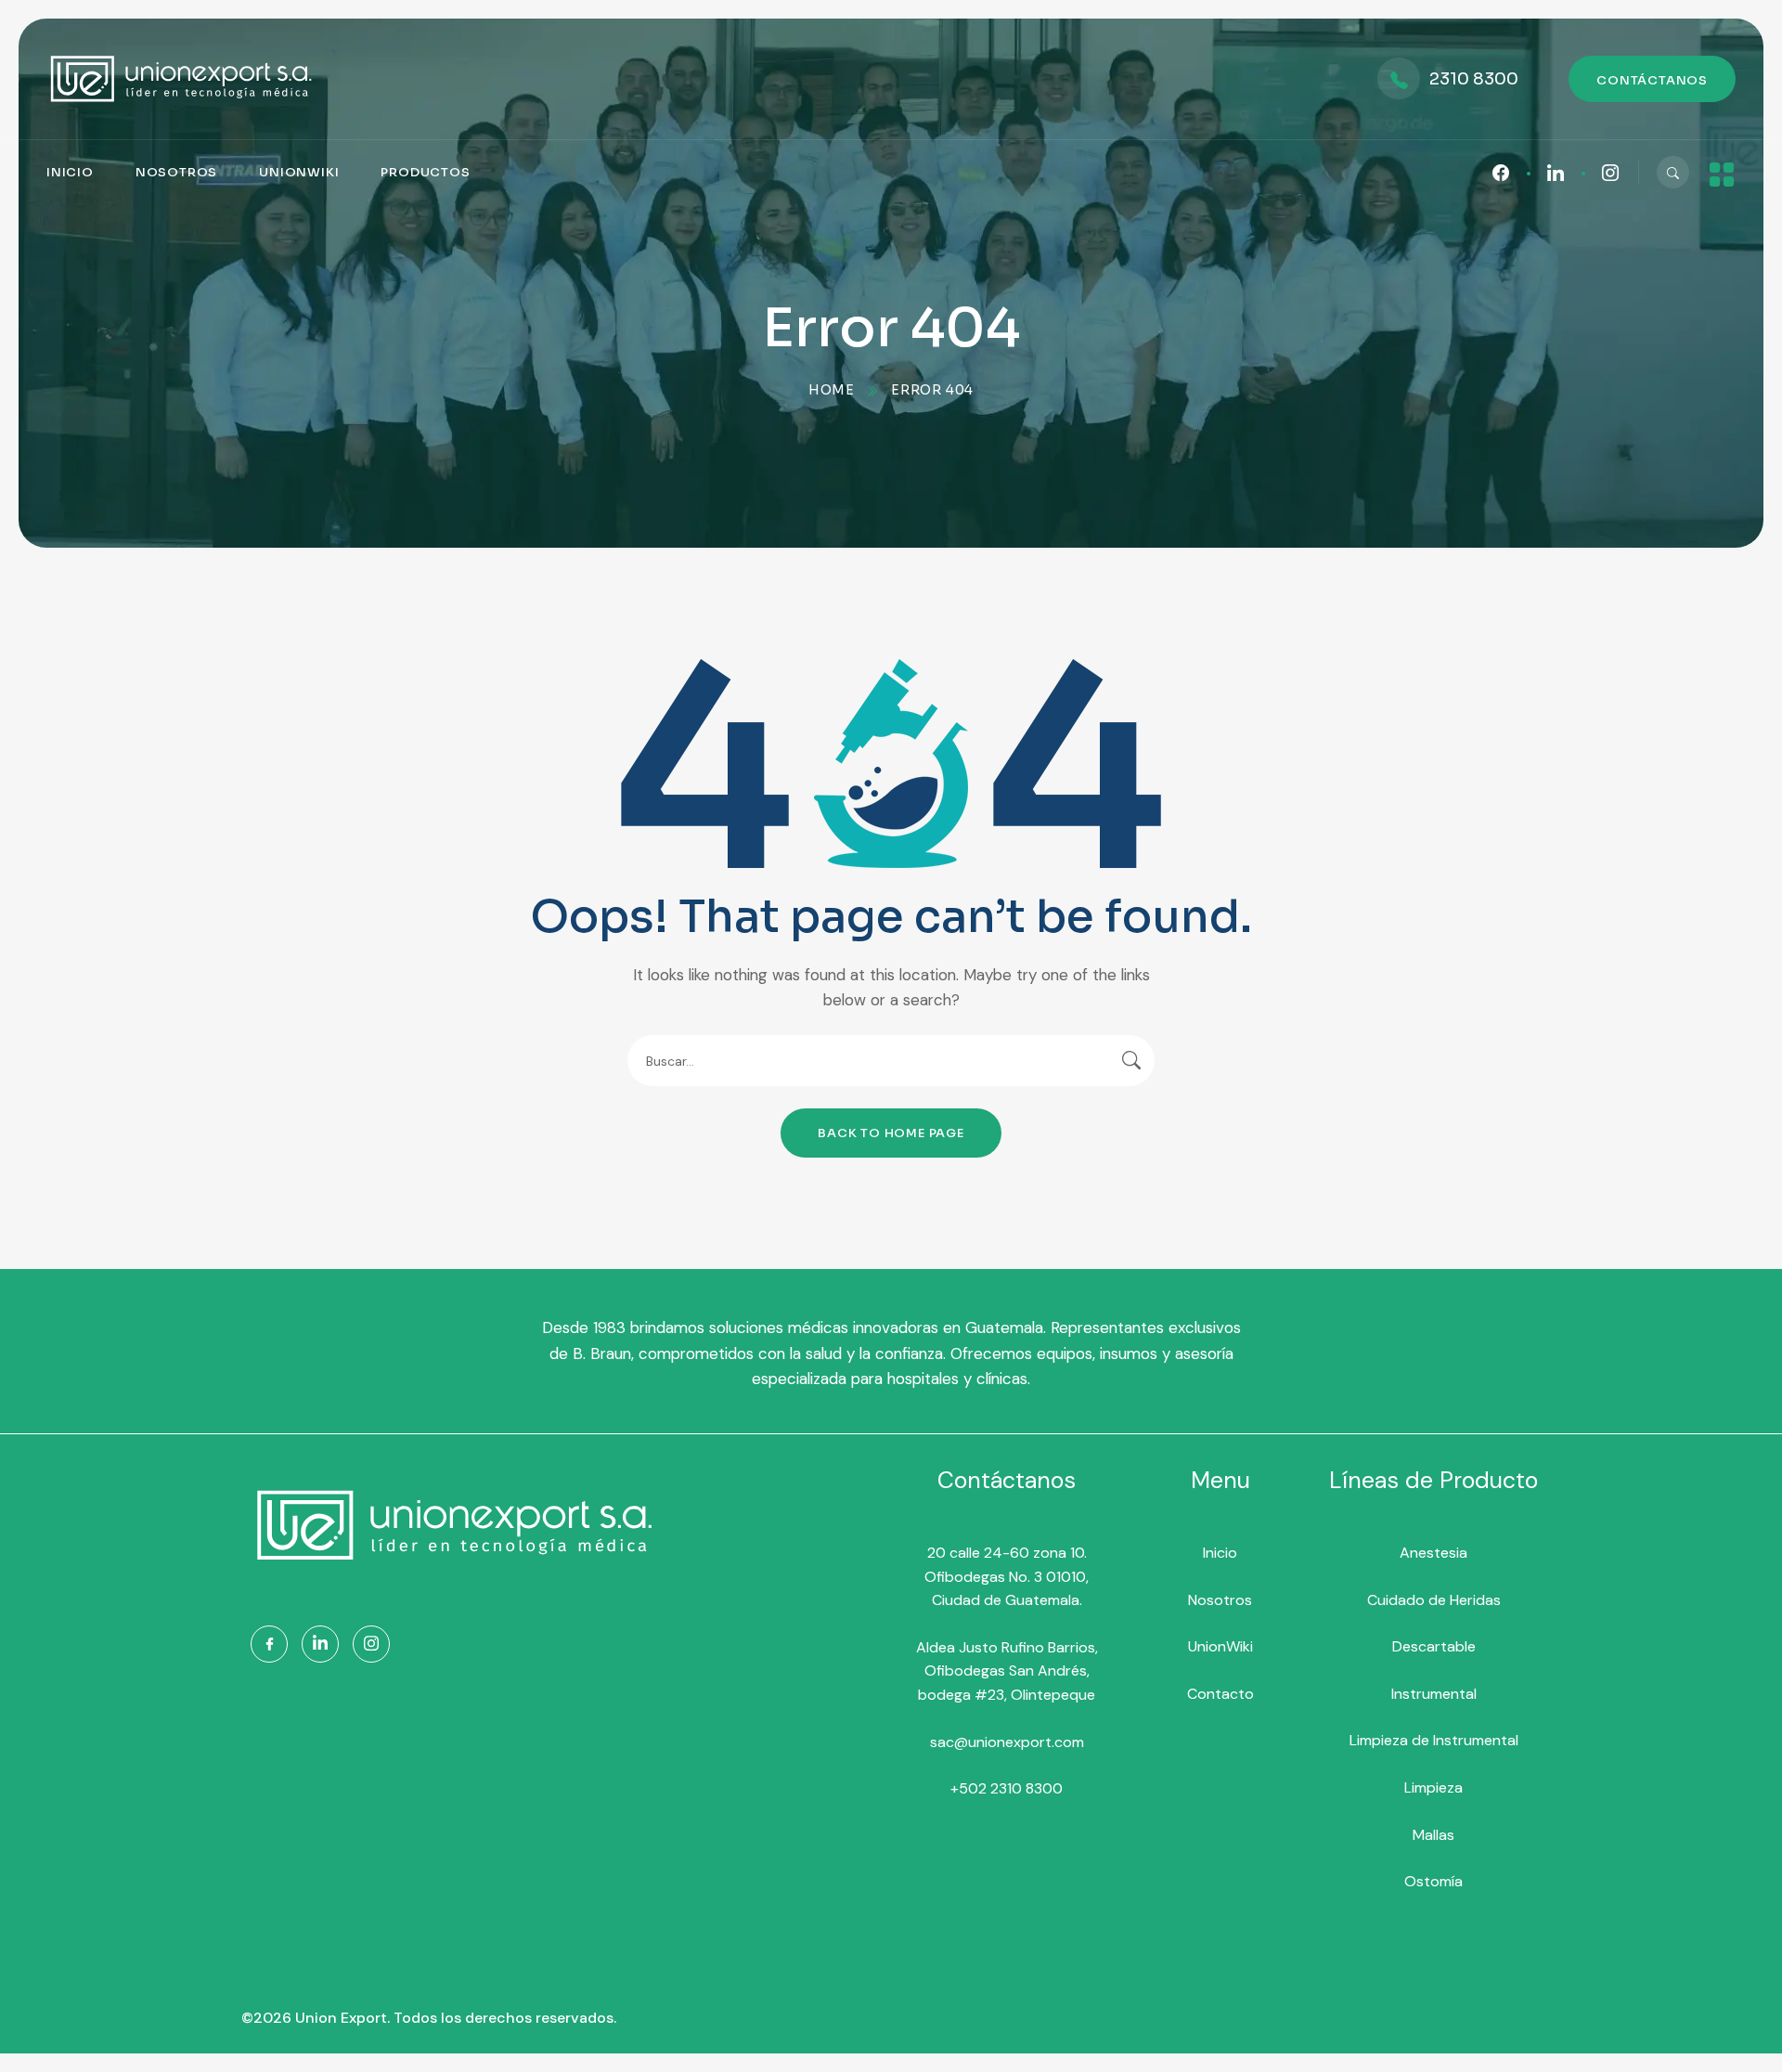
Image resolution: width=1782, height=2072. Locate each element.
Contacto (1220, 1694)
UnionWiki (299, 172)
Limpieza (1433, 1787)
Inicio (70, 172)
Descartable (1434, 1646)
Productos (425, 172)
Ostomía (1433, 1881)
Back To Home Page (891, 1133)
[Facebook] (269, 1644)
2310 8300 (1474, 79)
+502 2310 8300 (1007, 1788)
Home (832, 390)
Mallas (1433, 1835)
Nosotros (176, 172)
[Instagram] (371, 1644)
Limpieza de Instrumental (1434, 1740)
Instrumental (1434, 1694)
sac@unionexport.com (1007, 1742)
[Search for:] (891, 1061)
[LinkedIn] (320, 1644)
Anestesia (1433, 1553)
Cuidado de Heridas (1434, 1600)
